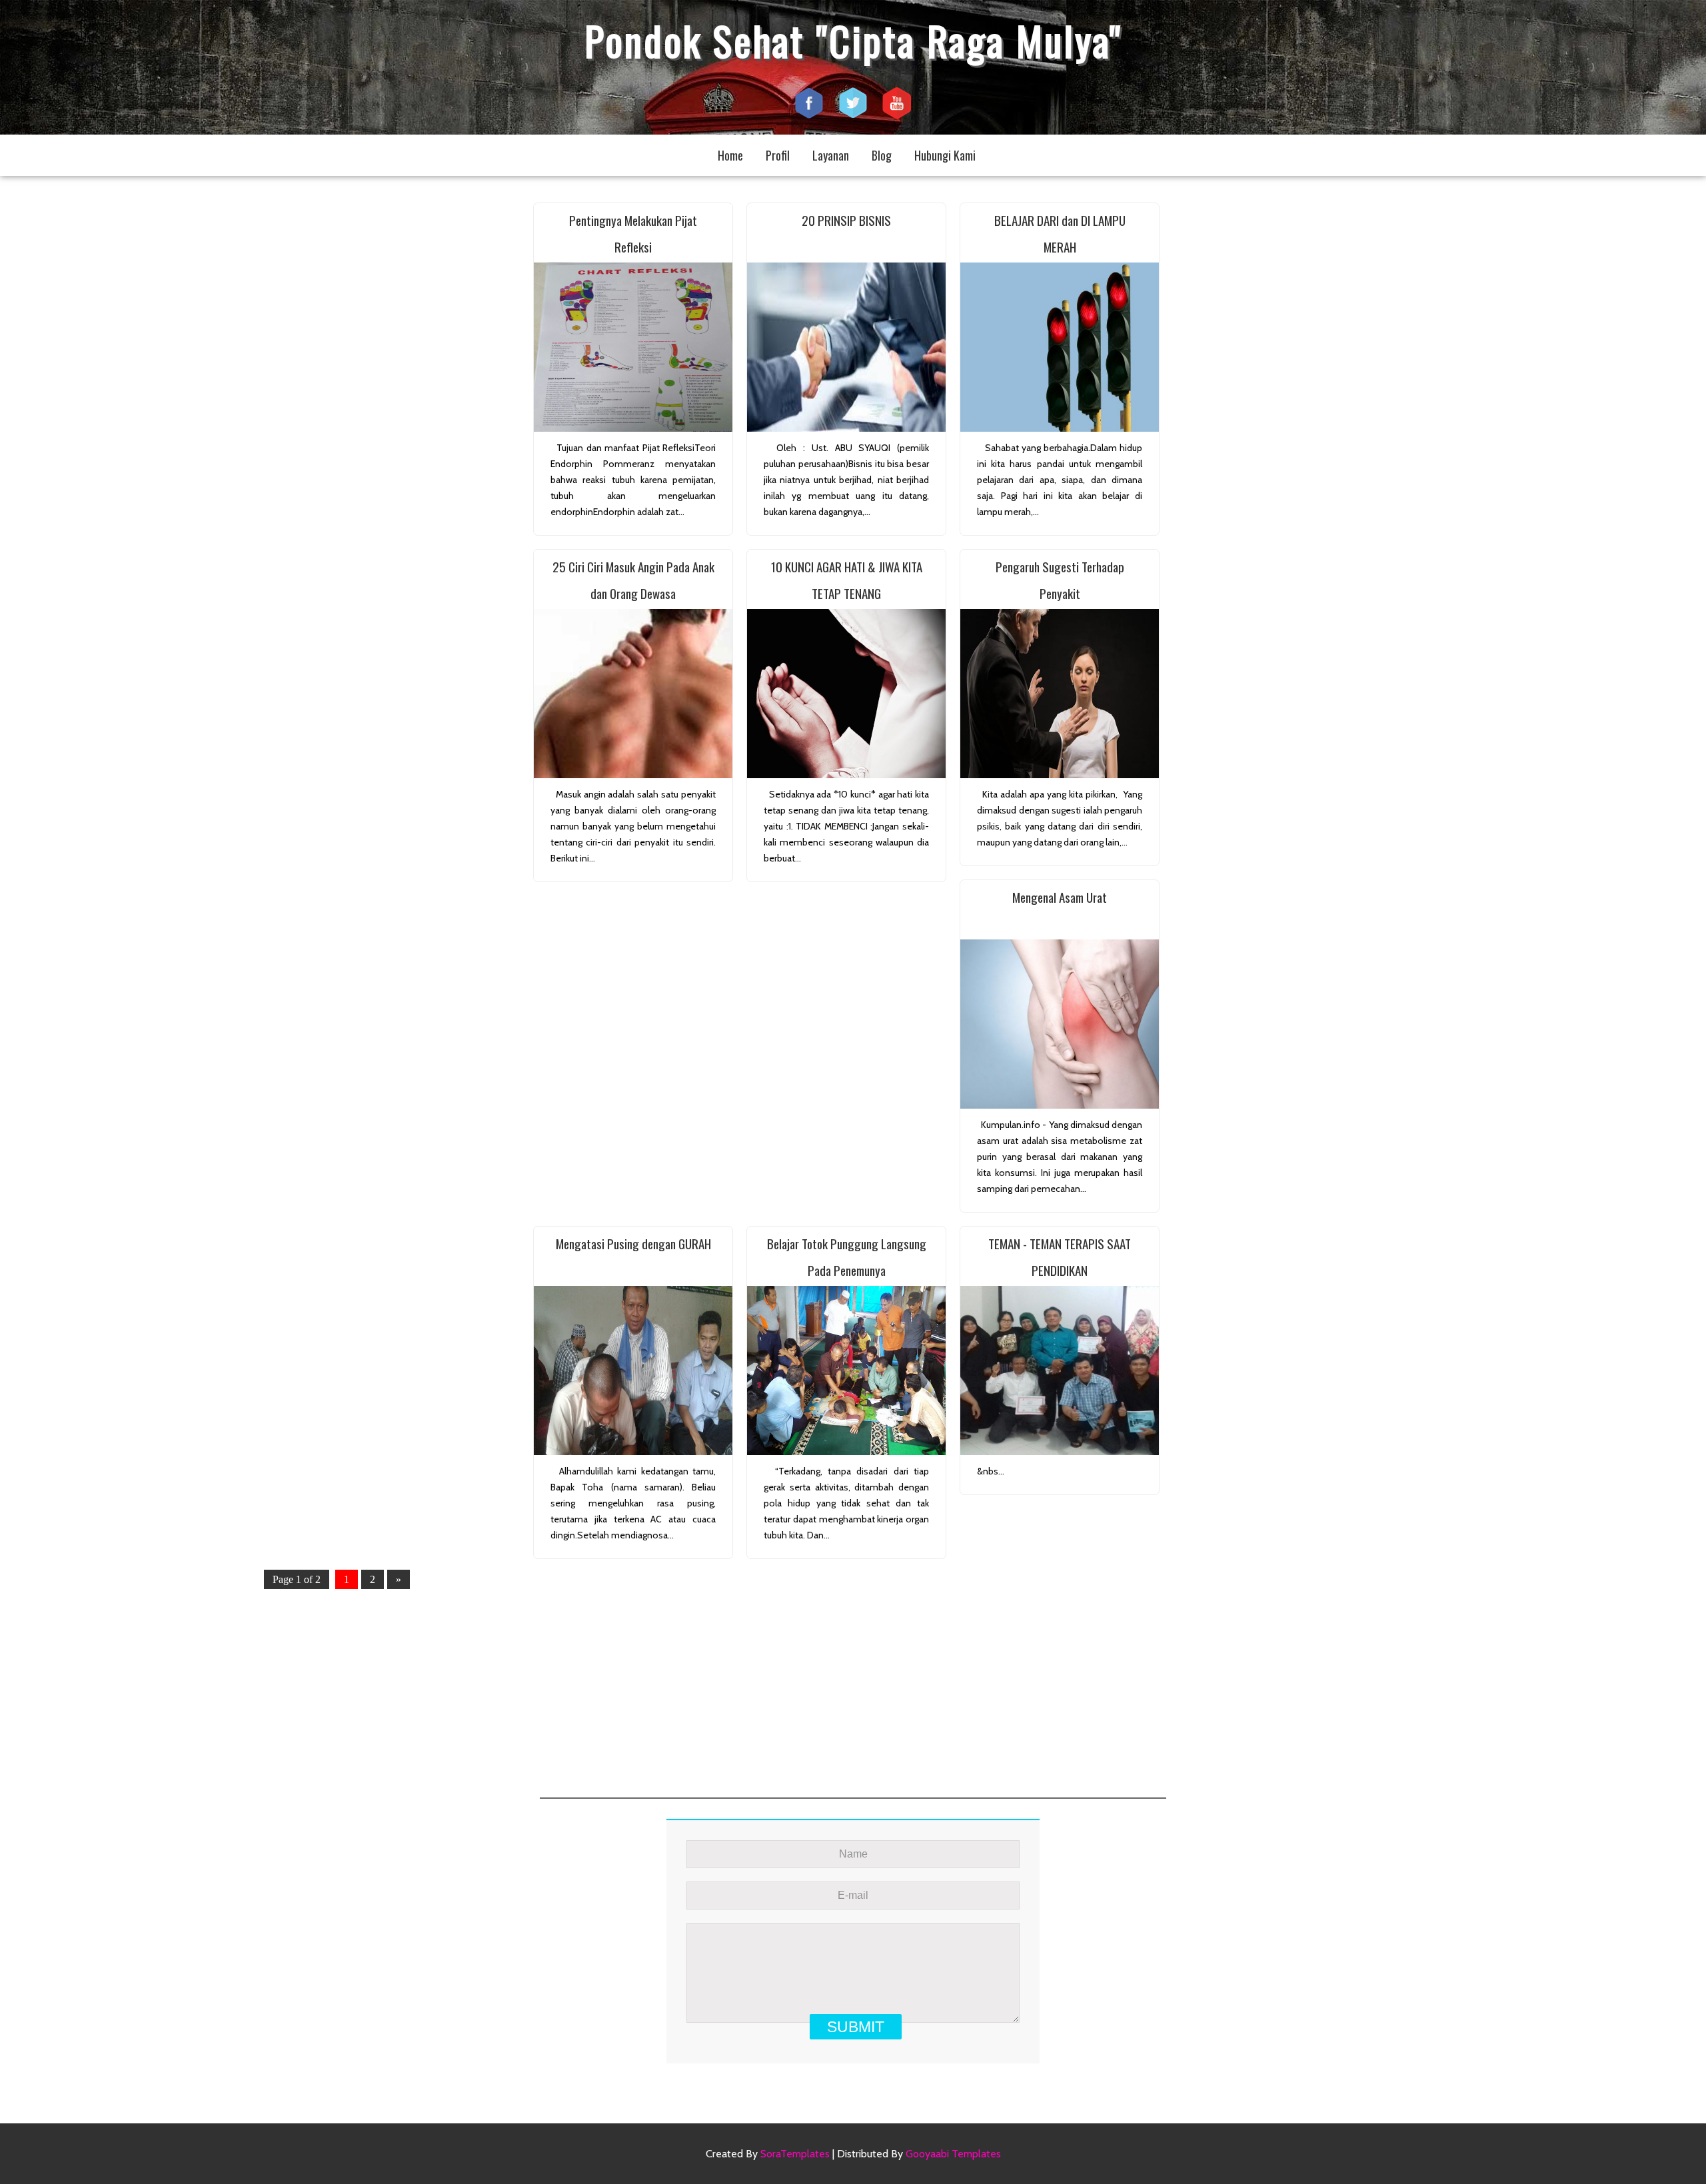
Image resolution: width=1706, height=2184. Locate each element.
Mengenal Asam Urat (1060, 897)
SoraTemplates (795, 2154)
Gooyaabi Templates (953, 2154)
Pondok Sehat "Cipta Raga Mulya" (853, 40)
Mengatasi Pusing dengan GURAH (633, 1243)
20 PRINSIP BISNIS (846, 220)
